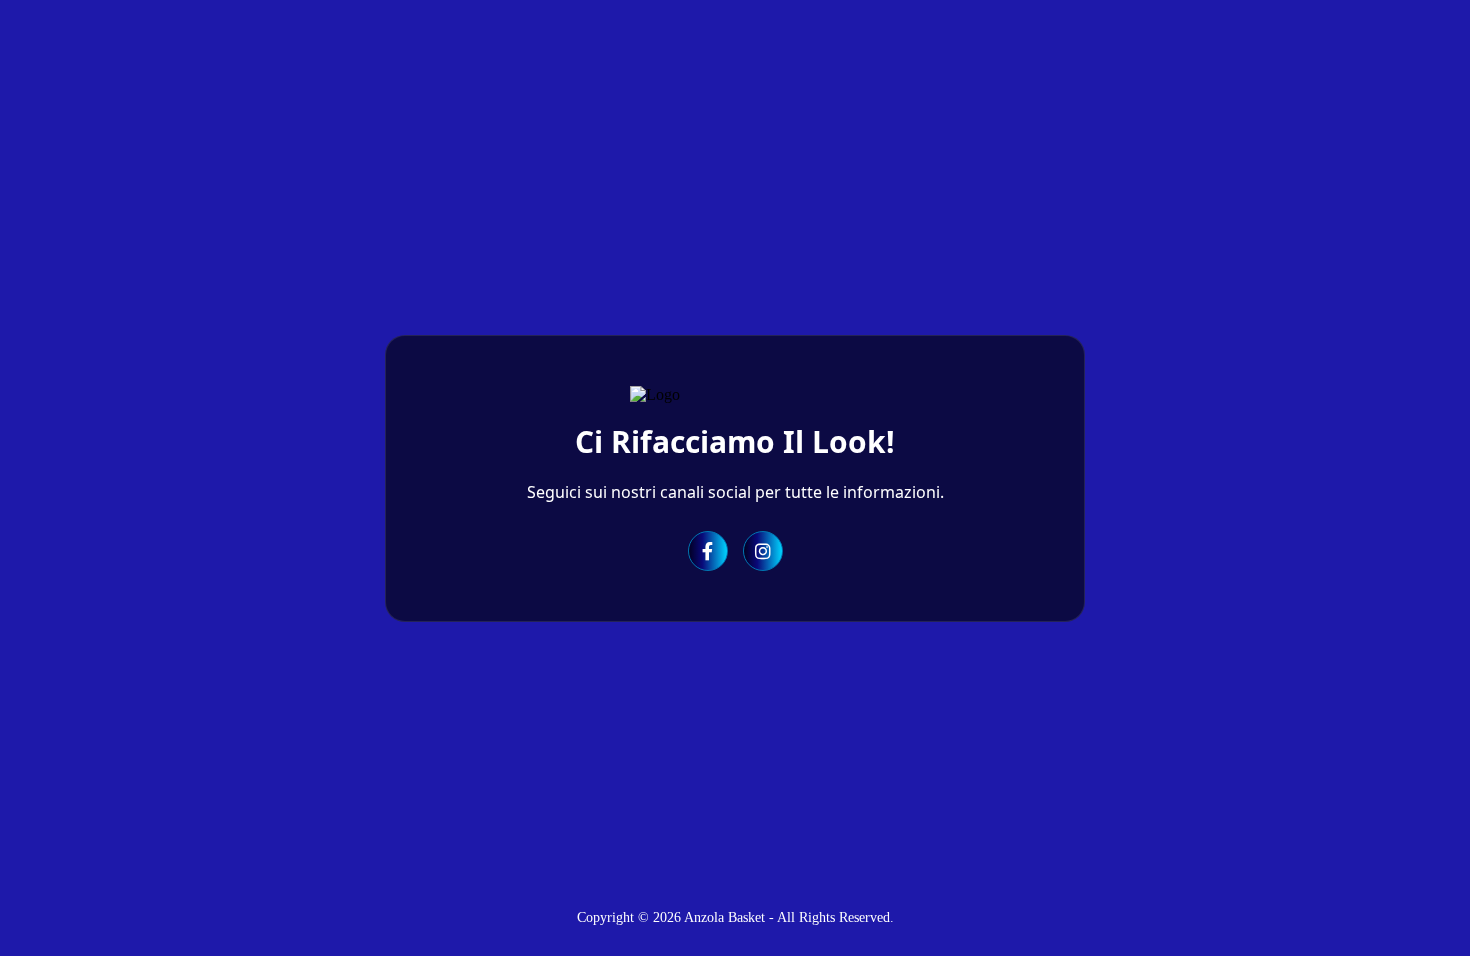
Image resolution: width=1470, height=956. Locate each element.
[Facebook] (708, 551)
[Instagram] (763, 551)
